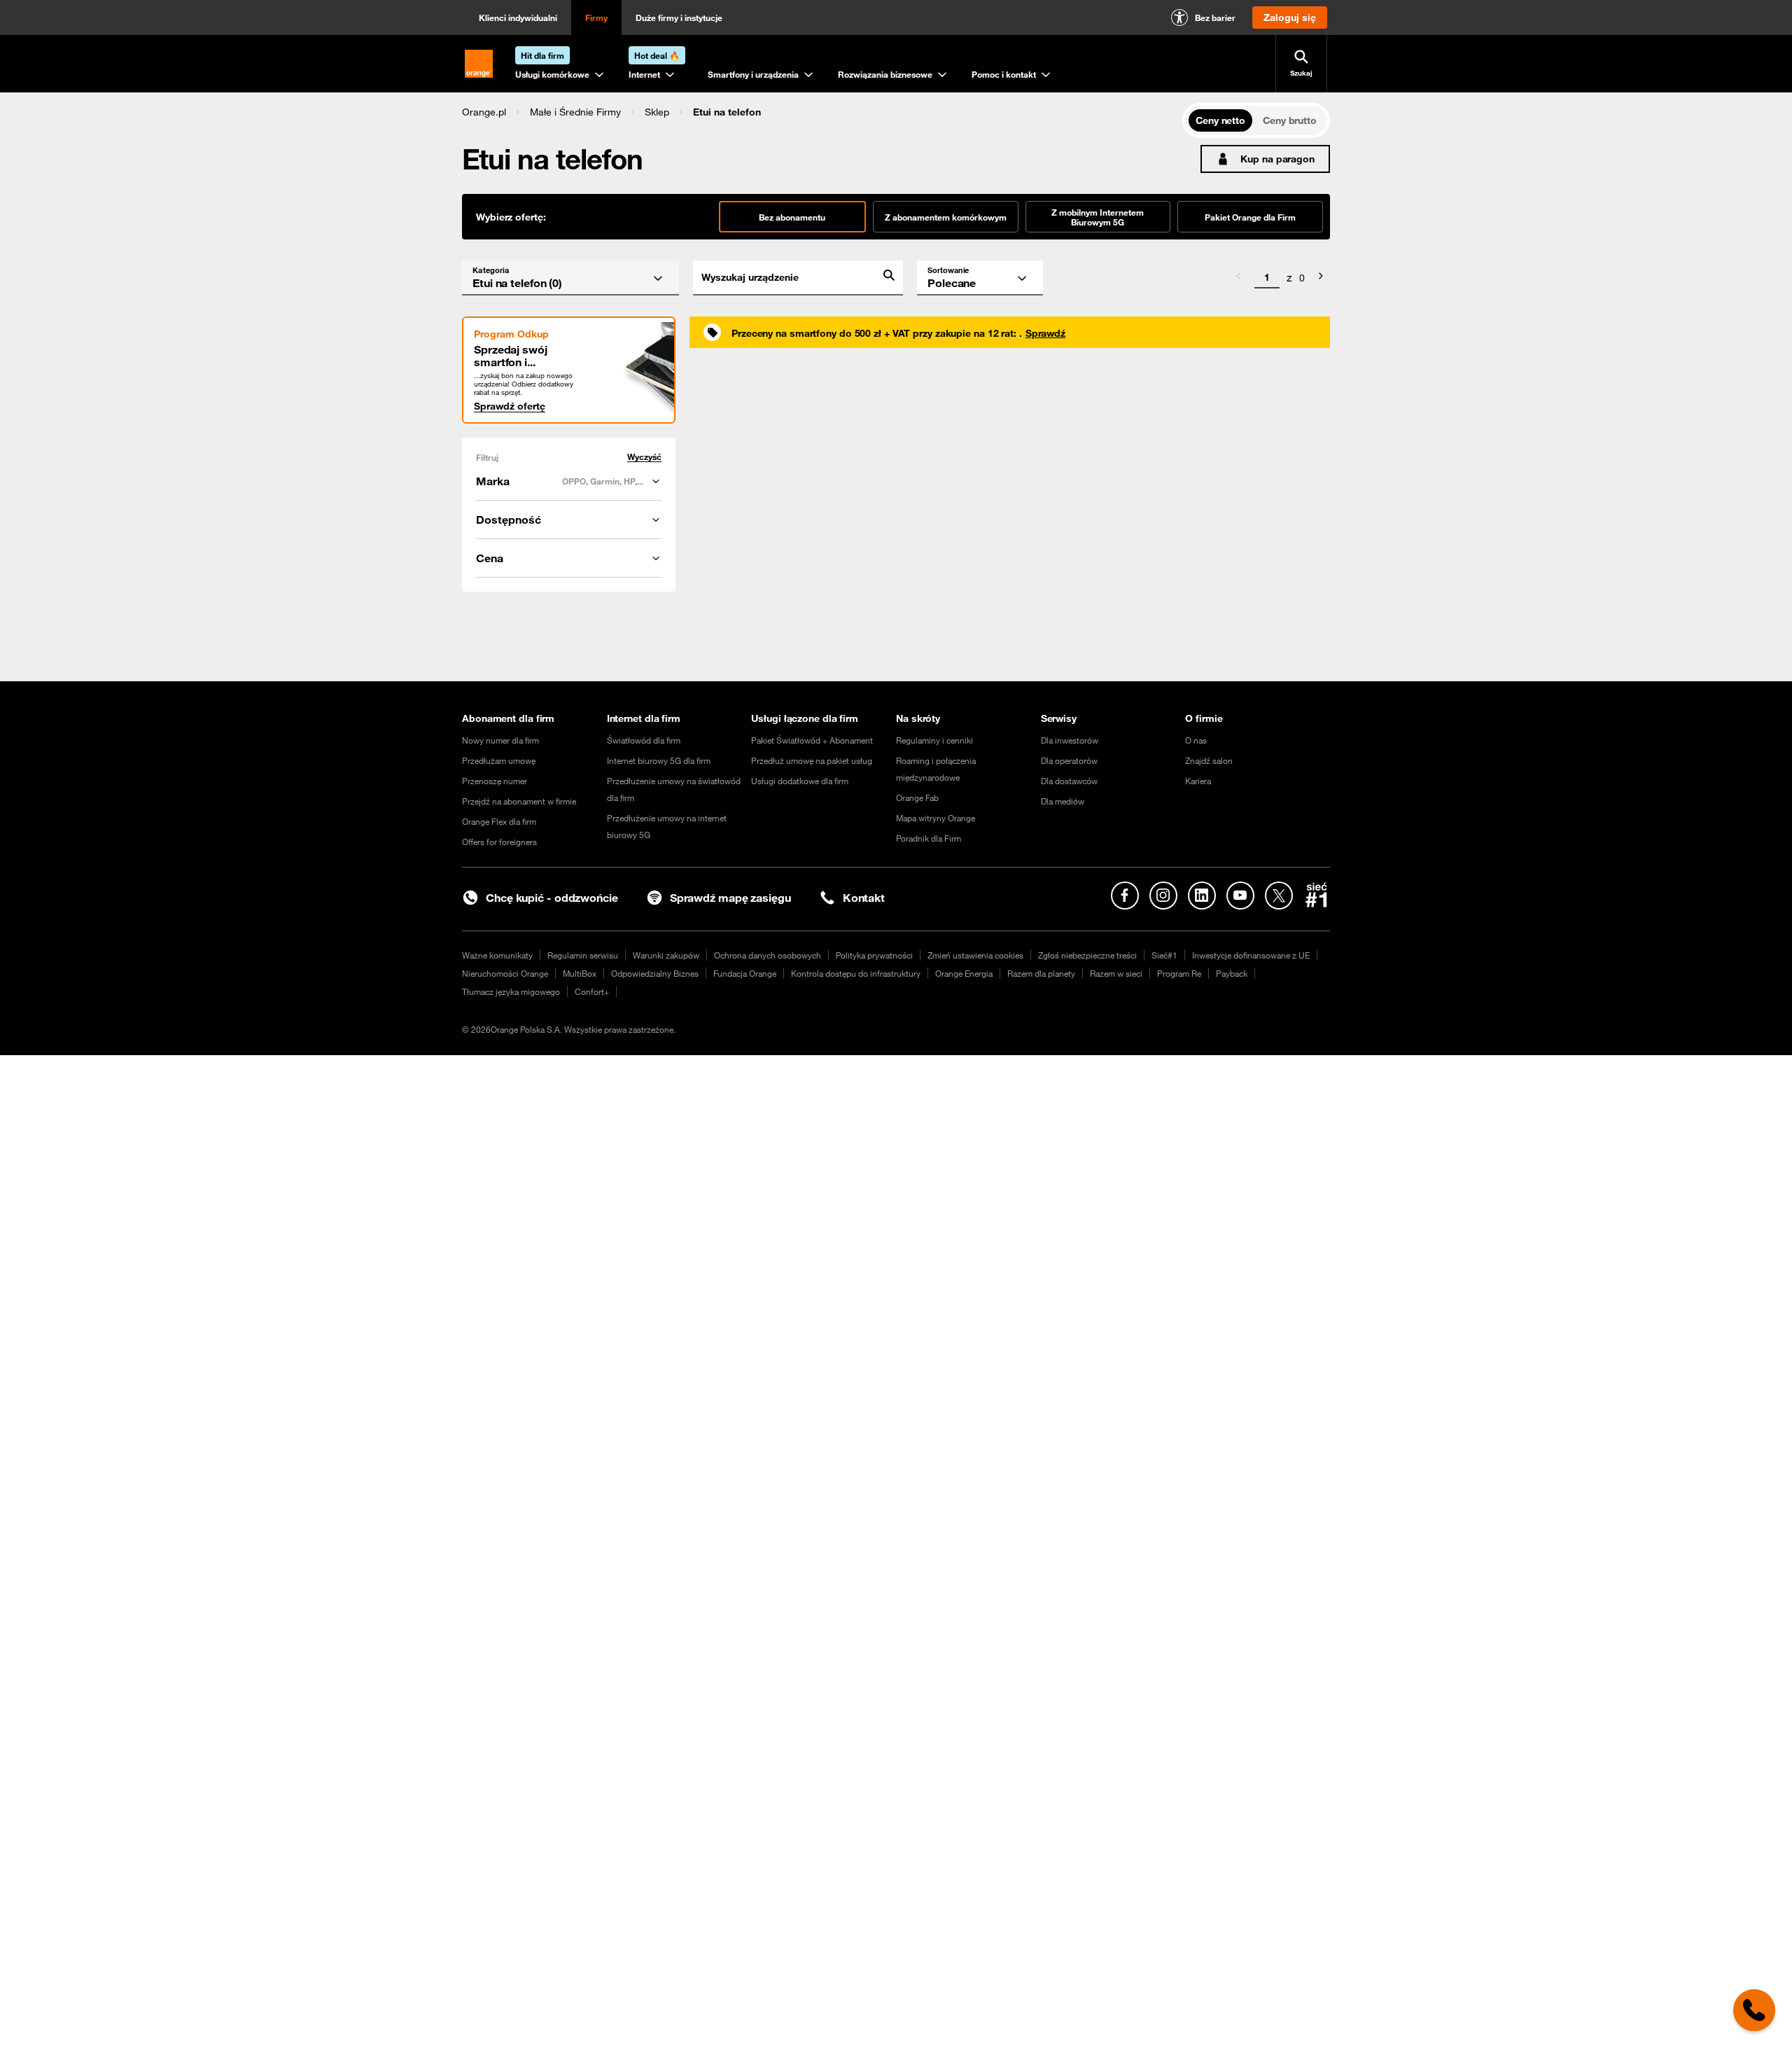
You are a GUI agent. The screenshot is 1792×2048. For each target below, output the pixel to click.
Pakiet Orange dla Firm (1250, 217)
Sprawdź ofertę (510, 406)
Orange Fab (917, 797)
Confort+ (592, 991)
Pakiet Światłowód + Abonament (812, 740)
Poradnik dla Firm (929, 838)
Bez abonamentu (792, 217)
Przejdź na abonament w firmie (519, 801)
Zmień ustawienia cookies (975, 955)
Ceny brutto (1290, 120)
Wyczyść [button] (644, 457)
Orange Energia (964, 973)
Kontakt (864, 898)
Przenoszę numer (495, 781)
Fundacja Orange (745, 973)
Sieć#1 (1164, 955)
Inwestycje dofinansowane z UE (1251, 955)
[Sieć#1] (1317, 895)
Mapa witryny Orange (936, 818)
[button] (484, 112)
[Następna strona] (1321, 278)
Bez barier (1215, 18)
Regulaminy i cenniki (934, 740)
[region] (822, 112)
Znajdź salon (1209, 760)
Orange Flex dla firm (499, 821)
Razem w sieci (1116, 973)
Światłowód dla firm (644, 740)
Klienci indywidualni (518, 18)
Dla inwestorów (1070, 740)
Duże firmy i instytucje (679, 18)
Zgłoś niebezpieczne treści (1087, 955)
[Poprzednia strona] (1238, 278)
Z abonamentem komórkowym (946, 217)
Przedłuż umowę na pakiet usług (812, 760)
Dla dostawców (1069, 781)
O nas (1196, 740)
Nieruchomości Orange (505, 973)
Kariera (1198, 781)
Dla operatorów (1069, 760)
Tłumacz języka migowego (511, 991)
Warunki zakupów (666, 955)
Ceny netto (1220, 120)
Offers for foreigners (499, 842)
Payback (1232, 973)
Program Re (1179, 973)
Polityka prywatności (874, 955)
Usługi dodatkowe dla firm (800, 781)
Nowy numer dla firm (500, 740)
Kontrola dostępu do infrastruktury (856, 973)
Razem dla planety (1041, 973)
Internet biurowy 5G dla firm (659, 760)
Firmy (596, 18)
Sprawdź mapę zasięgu (730, 898)
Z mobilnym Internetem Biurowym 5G (1098, 217)
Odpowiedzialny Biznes (655, 973)
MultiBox (580, 973)
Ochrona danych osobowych (768, 955)
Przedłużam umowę (499, 760)
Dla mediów (1063, 801)
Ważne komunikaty (497, 955)
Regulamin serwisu (583, 955)
